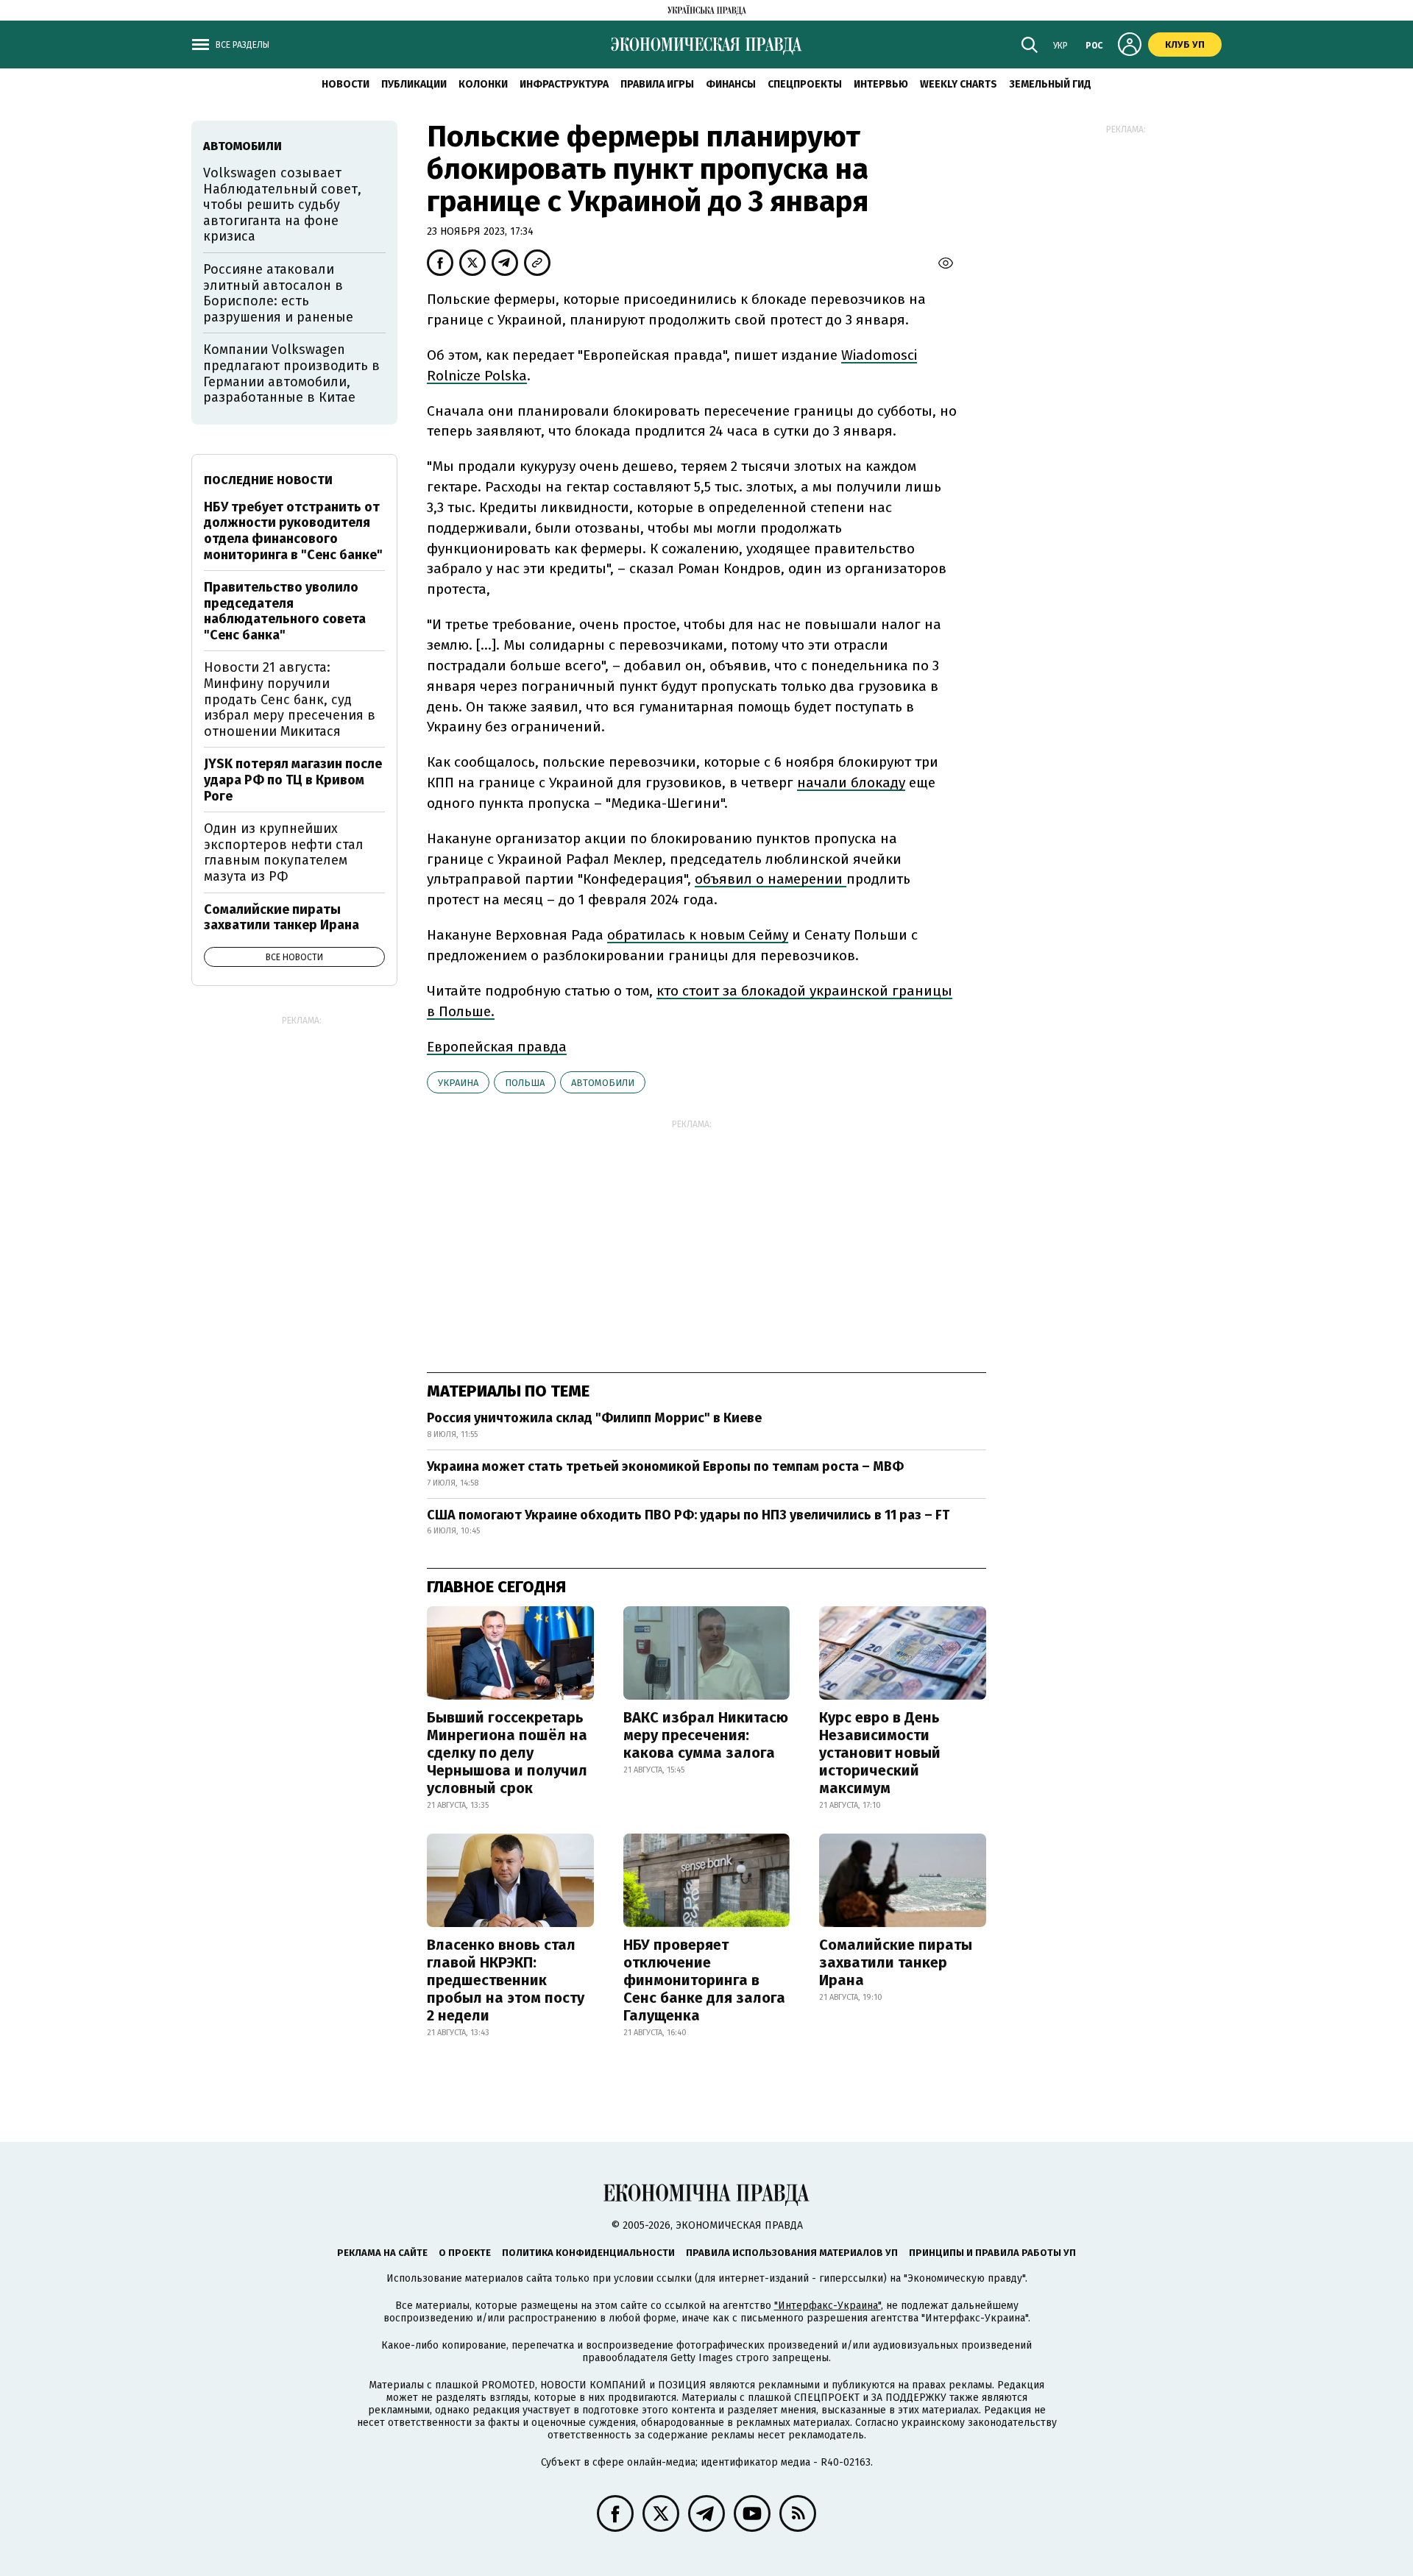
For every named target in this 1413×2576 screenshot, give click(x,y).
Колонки (483, 84)
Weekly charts (959, 84)
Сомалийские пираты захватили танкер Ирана (896, 1962)
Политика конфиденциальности (588, 2253)
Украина (458, 1083)
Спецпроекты (805, 84)
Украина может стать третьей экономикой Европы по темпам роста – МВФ (665, 1466)
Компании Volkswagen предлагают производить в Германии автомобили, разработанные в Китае (291, 373)
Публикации (414, 84)
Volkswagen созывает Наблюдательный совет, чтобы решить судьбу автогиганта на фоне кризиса (282, 205)
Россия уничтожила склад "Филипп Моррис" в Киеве (594, 1418)
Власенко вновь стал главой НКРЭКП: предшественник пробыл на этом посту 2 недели (506, 1980)
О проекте (465, 2253)
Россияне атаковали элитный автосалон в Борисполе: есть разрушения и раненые (278, 293)
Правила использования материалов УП (792, 2253)
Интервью (881, 84)
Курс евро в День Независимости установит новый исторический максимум (880, 1753)
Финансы (731, 84)
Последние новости (268, 480)
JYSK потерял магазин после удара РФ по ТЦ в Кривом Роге (293, 780)
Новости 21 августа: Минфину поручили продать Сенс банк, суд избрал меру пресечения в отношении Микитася (290, 699)
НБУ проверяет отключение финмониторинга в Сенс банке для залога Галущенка (704, 1980)
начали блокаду (851, 783)
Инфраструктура (564, 84)
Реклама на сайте (382, 2253)
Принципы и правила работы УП (992, 2253)
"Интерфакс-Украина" (828, 2306)
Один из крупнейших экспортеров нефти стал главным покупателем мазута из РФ (284, 852)
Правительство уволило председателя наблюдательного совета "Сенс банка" (285, 611)
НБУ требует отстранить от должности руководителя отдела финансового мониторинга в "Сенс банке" (293, 531)
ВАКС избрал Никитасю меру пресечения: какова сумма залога (706, 1735)
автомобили (603, 1083)
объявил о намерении (771, 879)
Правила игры (657, 84)
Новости (346, 84)
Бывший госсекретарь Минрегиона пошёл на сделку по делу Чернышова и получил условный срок (507, 1753)
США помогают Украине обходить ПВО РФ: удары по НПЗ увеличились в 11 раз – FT (688, 1515)
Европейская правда (497, 1047)
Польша (525, 1083)
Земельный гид (1050, 84)
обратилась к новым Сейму (698, 935)
